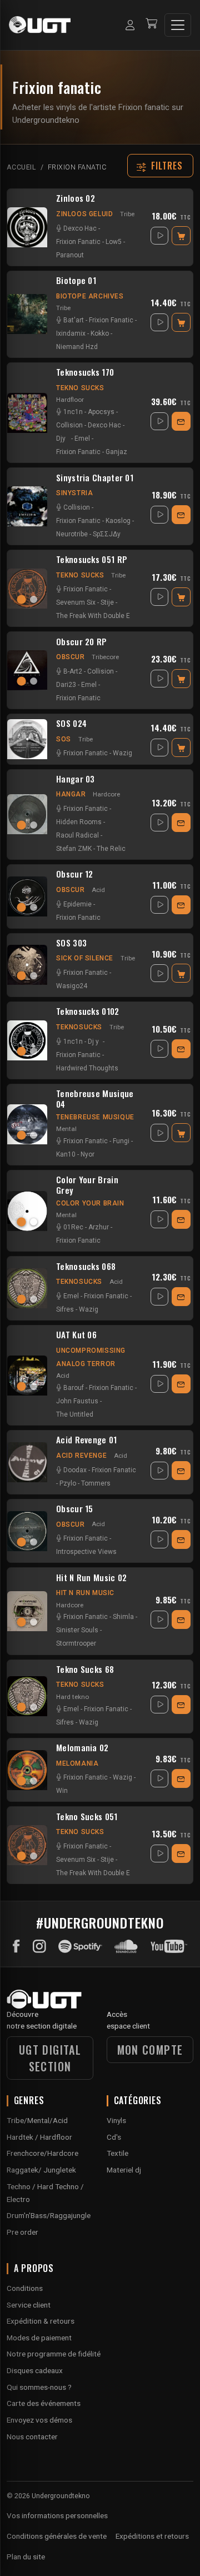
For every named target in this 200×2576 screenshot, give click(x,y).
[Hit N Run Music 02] (27, 1611)
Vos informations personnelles (57, 2515)
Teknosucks (79, 1027)
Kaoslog (118, 521)
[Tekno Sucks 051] (27, 1845)
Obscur (71, 657)
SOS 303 (71, 943)
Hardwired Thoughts (87, 1068)
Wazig (122, 753)
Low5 (114, 242)
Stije (107, 602)
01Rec (73, 1227)
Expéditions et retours (152, 2536)
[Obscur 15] (27, 1531)
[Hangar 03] (27, 814)
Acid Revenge (81, 1456)
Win (62, 1791)
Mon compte (150, 2050)
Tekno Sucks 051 (87, 1817)
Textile (117, 2153)
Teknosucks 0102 (88, 1012)
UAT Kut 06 (76, 1335)
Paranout (70, 255)
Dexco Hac (80, 228)
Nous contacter (32, 2437)
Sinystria (74, 493)
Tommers (96, 1483)
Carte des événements (44, 2403)
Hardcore (106, 794)
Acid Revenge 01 (87, 1440)
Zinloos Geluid (84, 214)
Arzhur (99, 1227)
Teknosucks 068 (86, 1267)
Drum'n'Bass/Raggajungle (49, 2215)
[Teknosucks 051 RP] (27, 589)
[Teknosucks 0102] (27, 1040)
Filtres (167, 166)
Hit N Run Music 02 (91, 1578)
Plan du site (26, 2557)
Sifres (65, 1309)
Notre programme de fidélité (54, 2354)
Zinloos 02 (76, 198)
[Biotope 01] (27, 314)
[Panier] (151, 25)
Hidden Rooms (79, 822)
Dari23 (66, 685)
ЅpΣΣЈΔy (107, 534)
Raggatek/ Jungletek (41, 2170)
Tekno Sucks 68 (85, 1670)
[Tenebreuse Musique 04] (27, 1124)
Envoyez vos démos (39, 2420)
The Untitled (75, 1414)
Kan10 (66, 1154)
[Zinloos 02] (27, 227)
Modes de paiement (39, 2338)
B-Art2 (73, 671)
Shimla (123, 1617)
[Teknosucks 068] (27, 1288)
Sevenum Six (76, 602)
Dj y (93, 1042)
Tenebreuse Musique (95, 1117)
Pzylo (68, 1483)
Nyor (87, 1154)
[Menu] (178, 25)
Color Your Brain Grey (87, 1185)
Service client (29, 2305)
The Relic (111, 849)
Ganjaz (116, 452)
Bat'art (74, 320)
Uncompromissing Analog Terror (91, 1357)
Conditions (25, 2288)
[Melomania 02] (27, 1770)
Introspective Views (86, 1552)
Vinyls (116, 2120)
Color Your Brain (90, 1203)
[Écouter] (159, 236)
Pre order (22, 2232)
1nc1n (73, 412)
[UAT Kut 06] (27, 1376)
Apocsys (101, 412)
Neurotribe (72, 534)
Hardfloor (70, 400)
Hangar (71, 794)
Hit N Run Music (85, 1593)
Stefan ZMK (74, 849)
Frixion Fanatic (78, 242)
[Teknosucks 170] (27, 413)
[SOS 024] (27, 739)
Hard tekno (72, 1697)
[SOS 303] (27, 965)
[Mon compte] (130, 25)
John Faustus (77, 1401)
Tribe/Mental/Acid (37, 2120)
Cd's (114, 2137)
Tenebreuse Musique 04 (95, 1099)
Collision (69, 425)
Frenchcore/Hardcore (42, 2153)
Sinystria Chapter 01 (95, 478)
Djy (61, 439)
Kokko (100, 333)
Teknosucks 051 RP (92, 560)
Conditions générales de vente (57, 2536)
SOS (64, 739)
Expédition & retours (41, 2321)
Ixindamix (71, 333)
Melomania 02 (82, 1748)
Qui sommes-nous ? (39, 2387)
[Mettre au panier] (181, 236)
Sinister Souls (77, 1630)
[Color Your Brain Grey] (27, 1211)
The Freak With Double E (93, 616)
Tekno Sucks (80, 388)
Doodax (75, 1470)
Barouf (74, 1388)
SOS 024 (71, 724)
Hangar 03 (76, 779)
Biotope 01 (76, 281)
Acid (98, 890)
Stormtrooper (76, 1643)
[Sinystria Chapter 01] (27, 506)
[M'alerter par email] (181, 421)
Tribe (127, 214)
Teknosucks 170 (85, 372)
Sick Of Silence (85, 958)
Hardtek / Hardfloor (39, 2137)
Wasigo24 (72, 986)
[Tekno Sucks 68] (27, 1696)
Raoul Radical (77, 835)
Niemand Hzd (77, 347)
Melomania (77, 1763)
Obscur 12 (75, 874)
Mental (66, 1129)
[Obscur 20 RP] (27, 670)
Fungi (121, 1141)
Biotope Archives (90, 296)
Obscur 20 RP (82, 642)
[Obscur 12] (27, 896)
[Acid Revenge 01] (27, 1462)
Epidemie (77, 904)
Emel (82, 439)
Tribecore (105, 657)
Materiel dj (124, 2170)
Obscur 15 (75, 1509)
